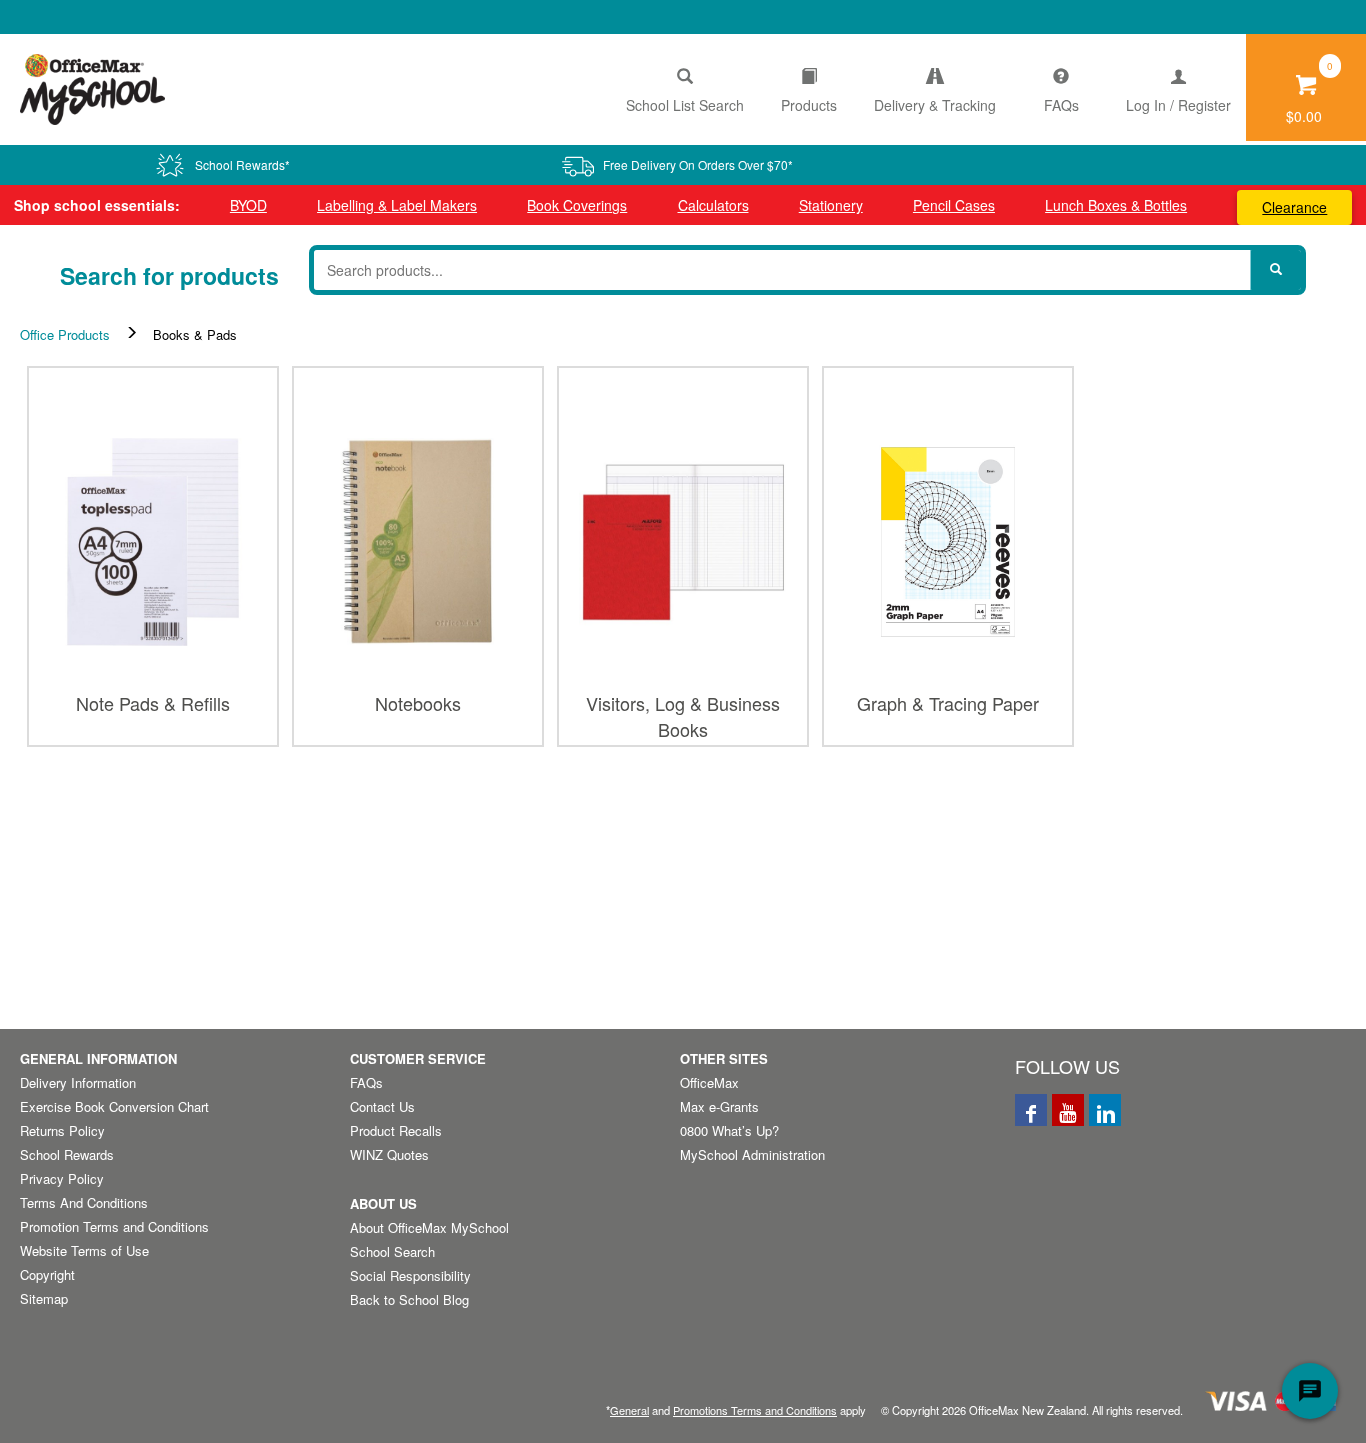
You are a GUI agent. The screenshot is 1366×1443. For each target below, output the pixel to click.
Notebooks (418, 703)
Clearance (1294, 207)
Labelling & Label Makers (397, 205)
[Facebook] (1031, 1110)
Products (809, 105)
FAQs (1061, 105)
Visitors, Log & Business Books (683, 712)
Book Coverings (577, 205)
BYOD (248, 205)
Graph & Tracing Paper (948, 703)
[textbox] (782, 270)
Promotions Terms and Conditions (755, 1410)
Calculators (713, 205)
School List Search (685, 105)
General (629, 1410)
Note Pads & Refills (153, 703)
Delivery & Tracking (935, 105)
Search (1276, 270)
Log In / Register (1178, 105)
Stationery (831, 205)
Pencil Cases (954, 205)
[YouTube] (1068, 1110)
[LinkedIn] (1105, 1110)
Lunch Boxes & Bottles (1116, 205)
